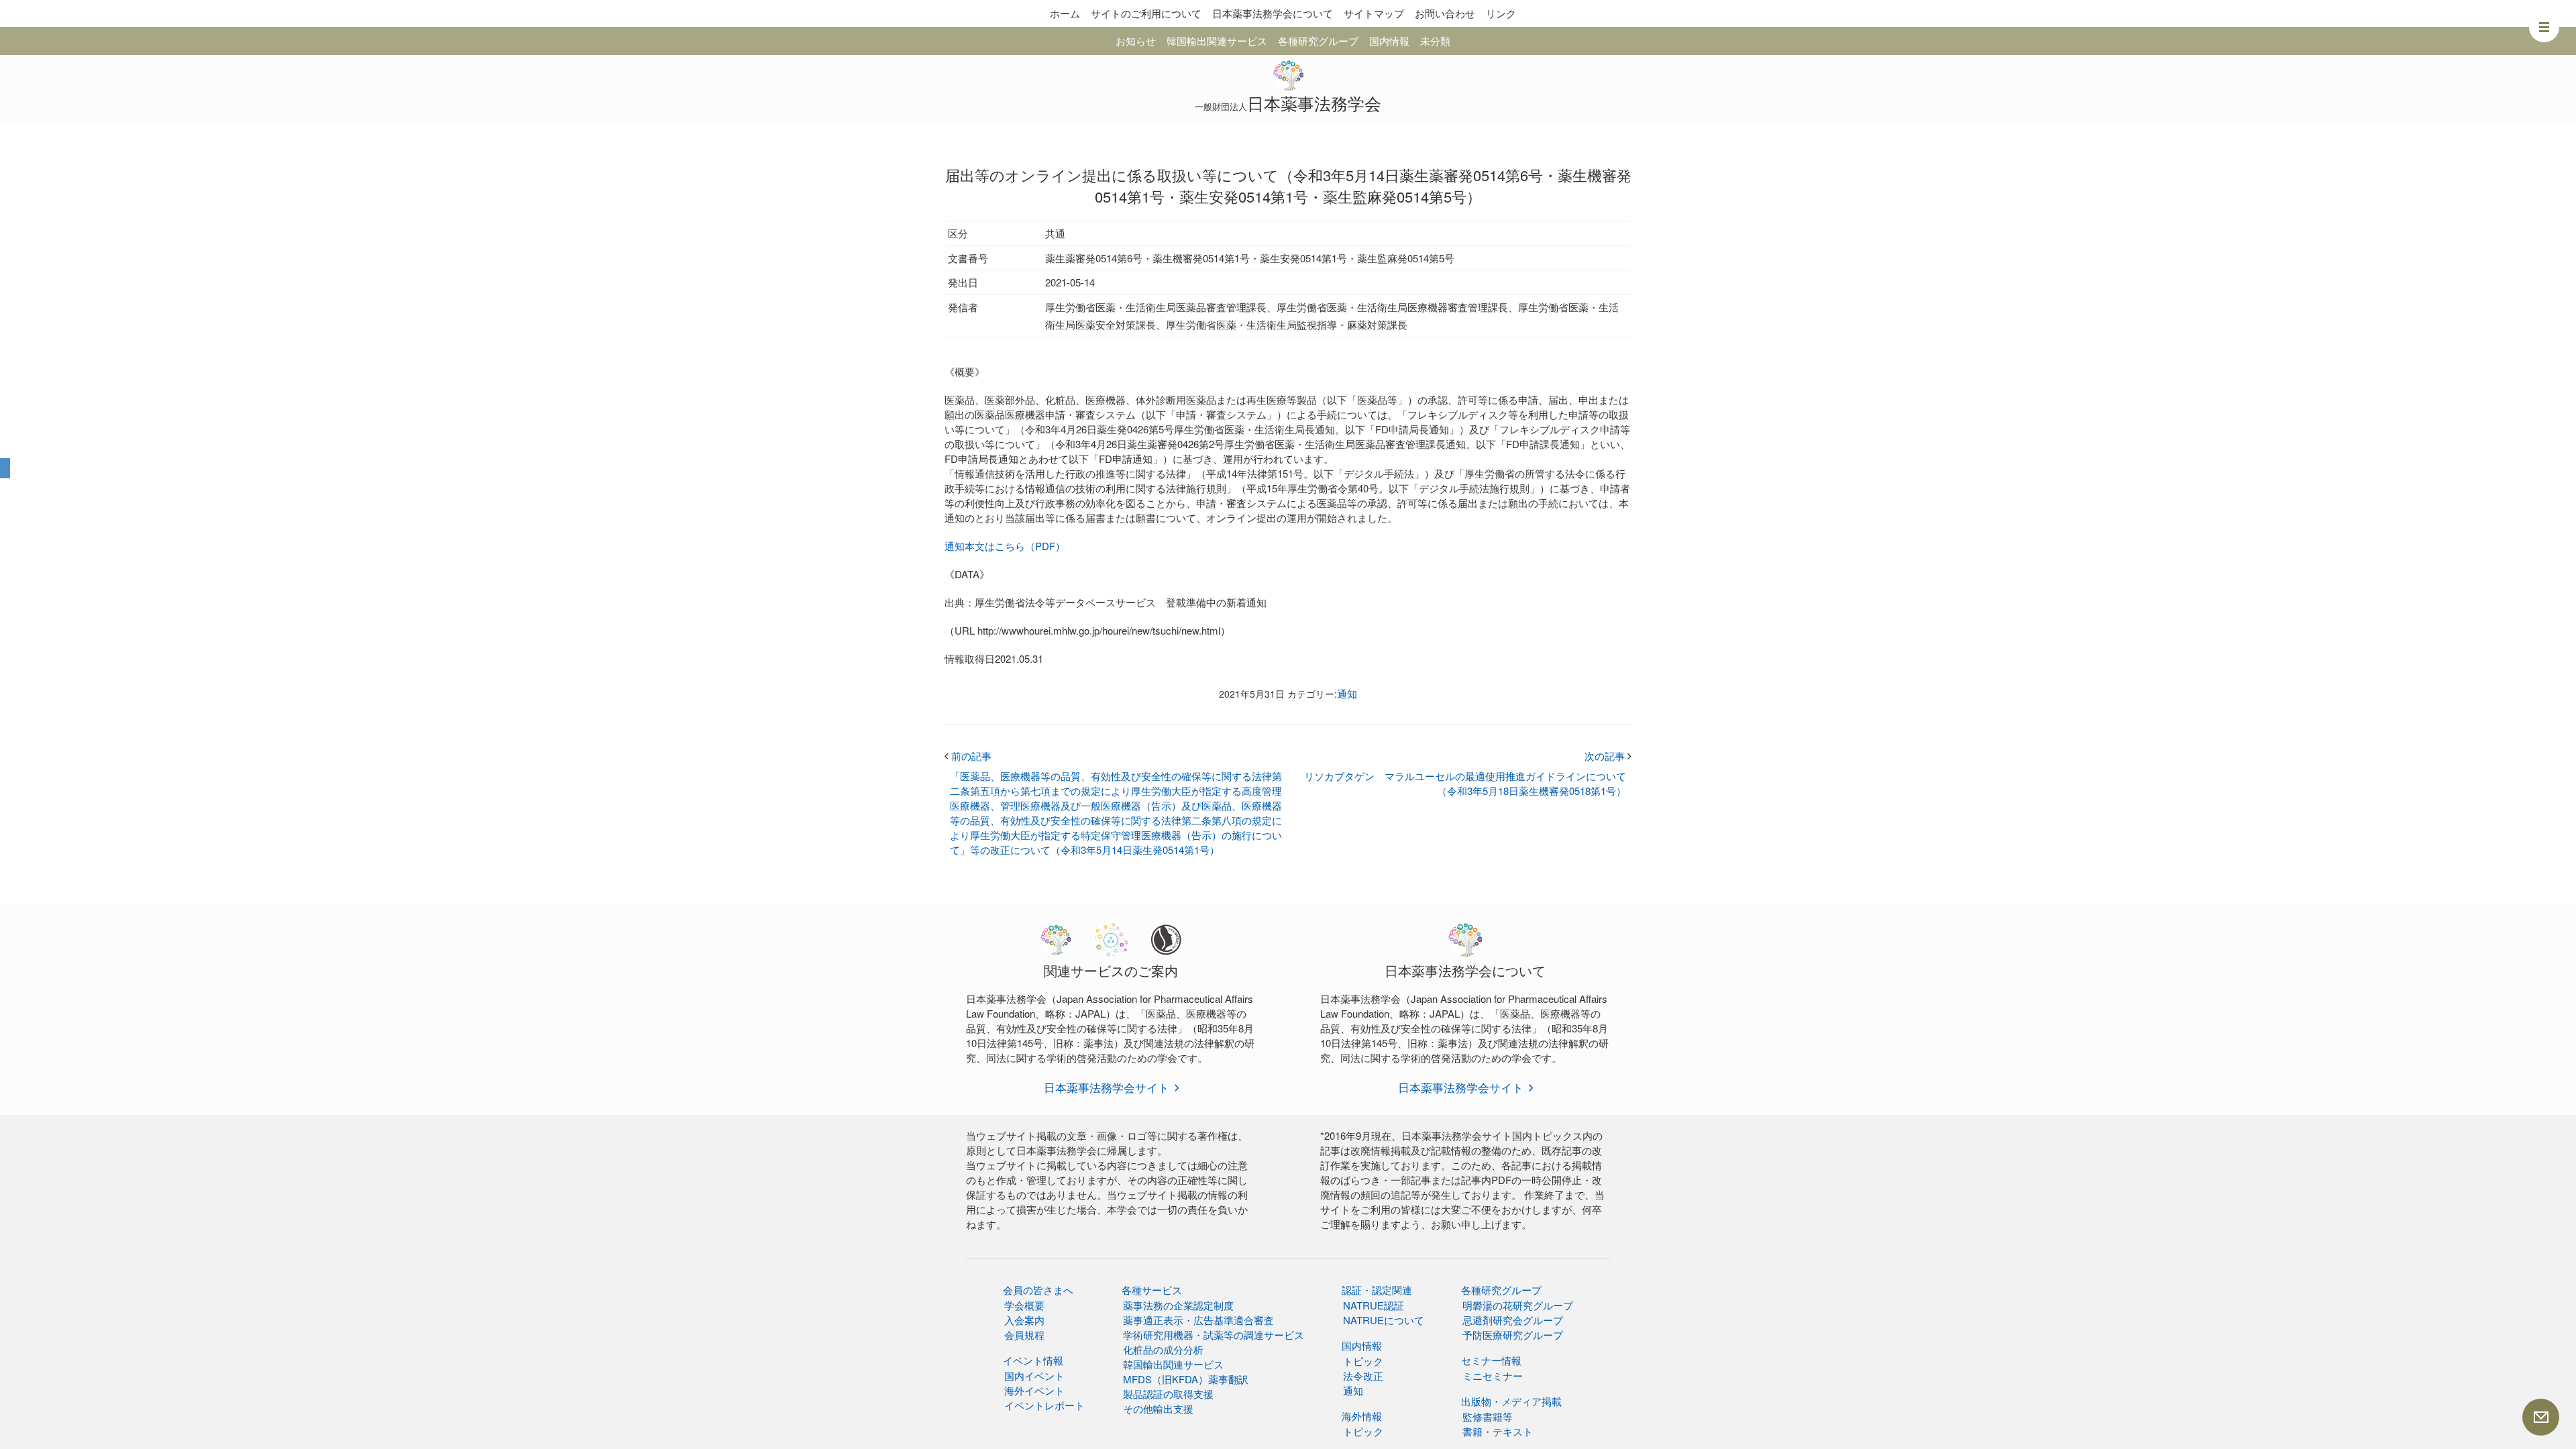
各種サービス (1152, 1290)
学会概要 (1024, 1305)
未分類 (1435, 41)
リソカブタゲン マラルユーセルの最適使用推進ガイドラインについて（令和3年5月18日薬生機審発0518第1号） (1465, 783)
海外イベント (1034, 1390)
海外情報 (1362, 1416)
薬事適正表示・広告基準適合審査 (1198, 1320)
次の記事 (1608, 756)
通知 (1347, 693)
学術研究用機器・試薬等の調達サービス (1214, 1335)
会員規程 (1024, 1335)
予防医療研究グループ (1513, 1335)
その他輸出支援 (1158, 1408)
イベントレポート (1044, 1405)
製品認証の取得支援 (1168, 1394)
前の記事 (968, 756)
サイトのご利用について (1146, 13)
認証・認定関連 (1377, 1290)
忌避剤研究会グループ (1513, 1320)
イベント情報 (1033, 1360)
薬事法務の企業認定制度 (1178, 1305)
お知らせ (1136, 41)
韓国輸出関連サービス (1217, 41)
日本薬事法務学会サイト (1107, 1087)
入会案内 (1024, 1320)
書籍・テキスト (1498, 1431)
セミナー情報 (1491, 1360)
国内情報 (1389, 41)
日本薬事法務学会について (1273, 13)
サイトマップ (1374, 13)
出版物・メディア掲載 (1511, 1401)
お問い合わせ (1445, 13)
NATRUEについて (1384, 1320)
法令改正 (1363, 1376)
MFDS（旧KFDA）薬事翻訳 (1186, 1379)
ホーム (1065, 13)
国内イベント (1034, 1376)
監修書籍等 (1488, 1416)
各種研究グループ (1318, 41)
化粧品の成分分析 (1163, 1349)
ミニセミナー (1493, 1376)
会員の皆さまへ (1038, 1290)
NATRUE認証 (1374, 1305)
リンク (1501, 13)
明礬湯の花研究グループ (1518, 1305)
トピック (1363, 1361)
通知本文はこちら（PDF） (1005, 546)
